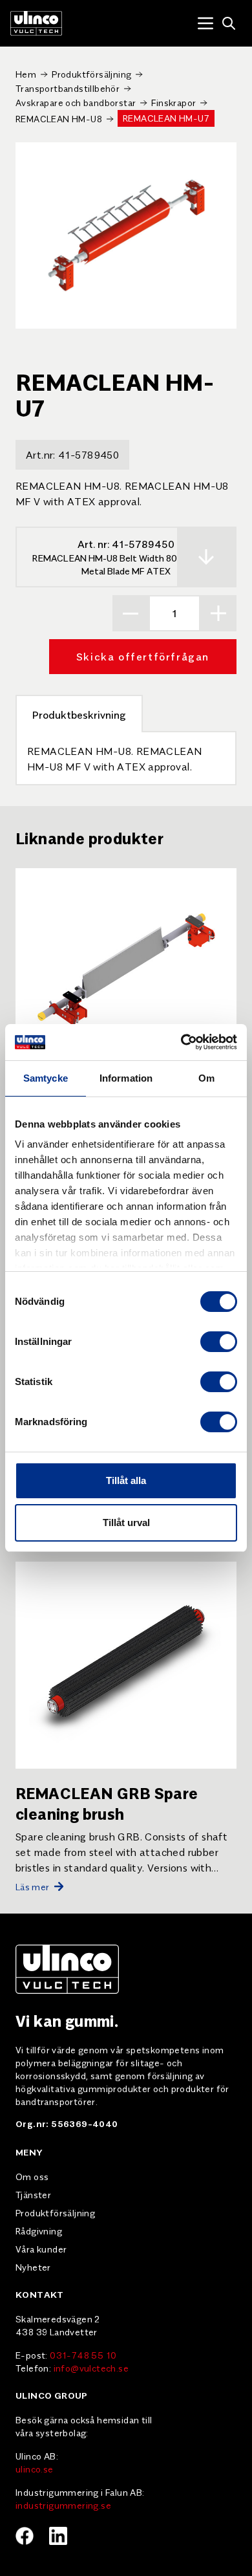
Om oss (32, 2176)
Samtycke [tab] (46, 1078)
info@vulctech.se (91, 2368)
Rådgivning (39, 2231)
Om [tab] (206, 1078)
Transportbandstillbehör (68, 88)
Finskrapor (173, 102)
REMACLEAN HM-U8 (59, 118)
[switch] (219, 1342)
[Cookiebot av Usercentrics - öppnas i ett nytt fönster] (181, 1042)
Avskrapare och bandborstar (76, 102)
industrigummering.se (63, 2505)
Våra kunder (41, 2249)
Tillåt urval (126, 1523)
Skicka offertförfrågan (143, 656)
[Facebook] (25, 2536)
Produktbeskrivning (79, 714)
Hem (26, 74)
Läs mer (32, 1886)
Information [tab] (126, 1078)
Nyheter (33, 2267)
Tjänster (33, 2194)
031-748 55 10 (83, 2355)
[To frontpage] (36, 23)
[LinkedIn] (58, 2536)
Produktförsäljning (91, 74)
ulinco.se (35, 2469)
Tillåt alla (126, 1480)
